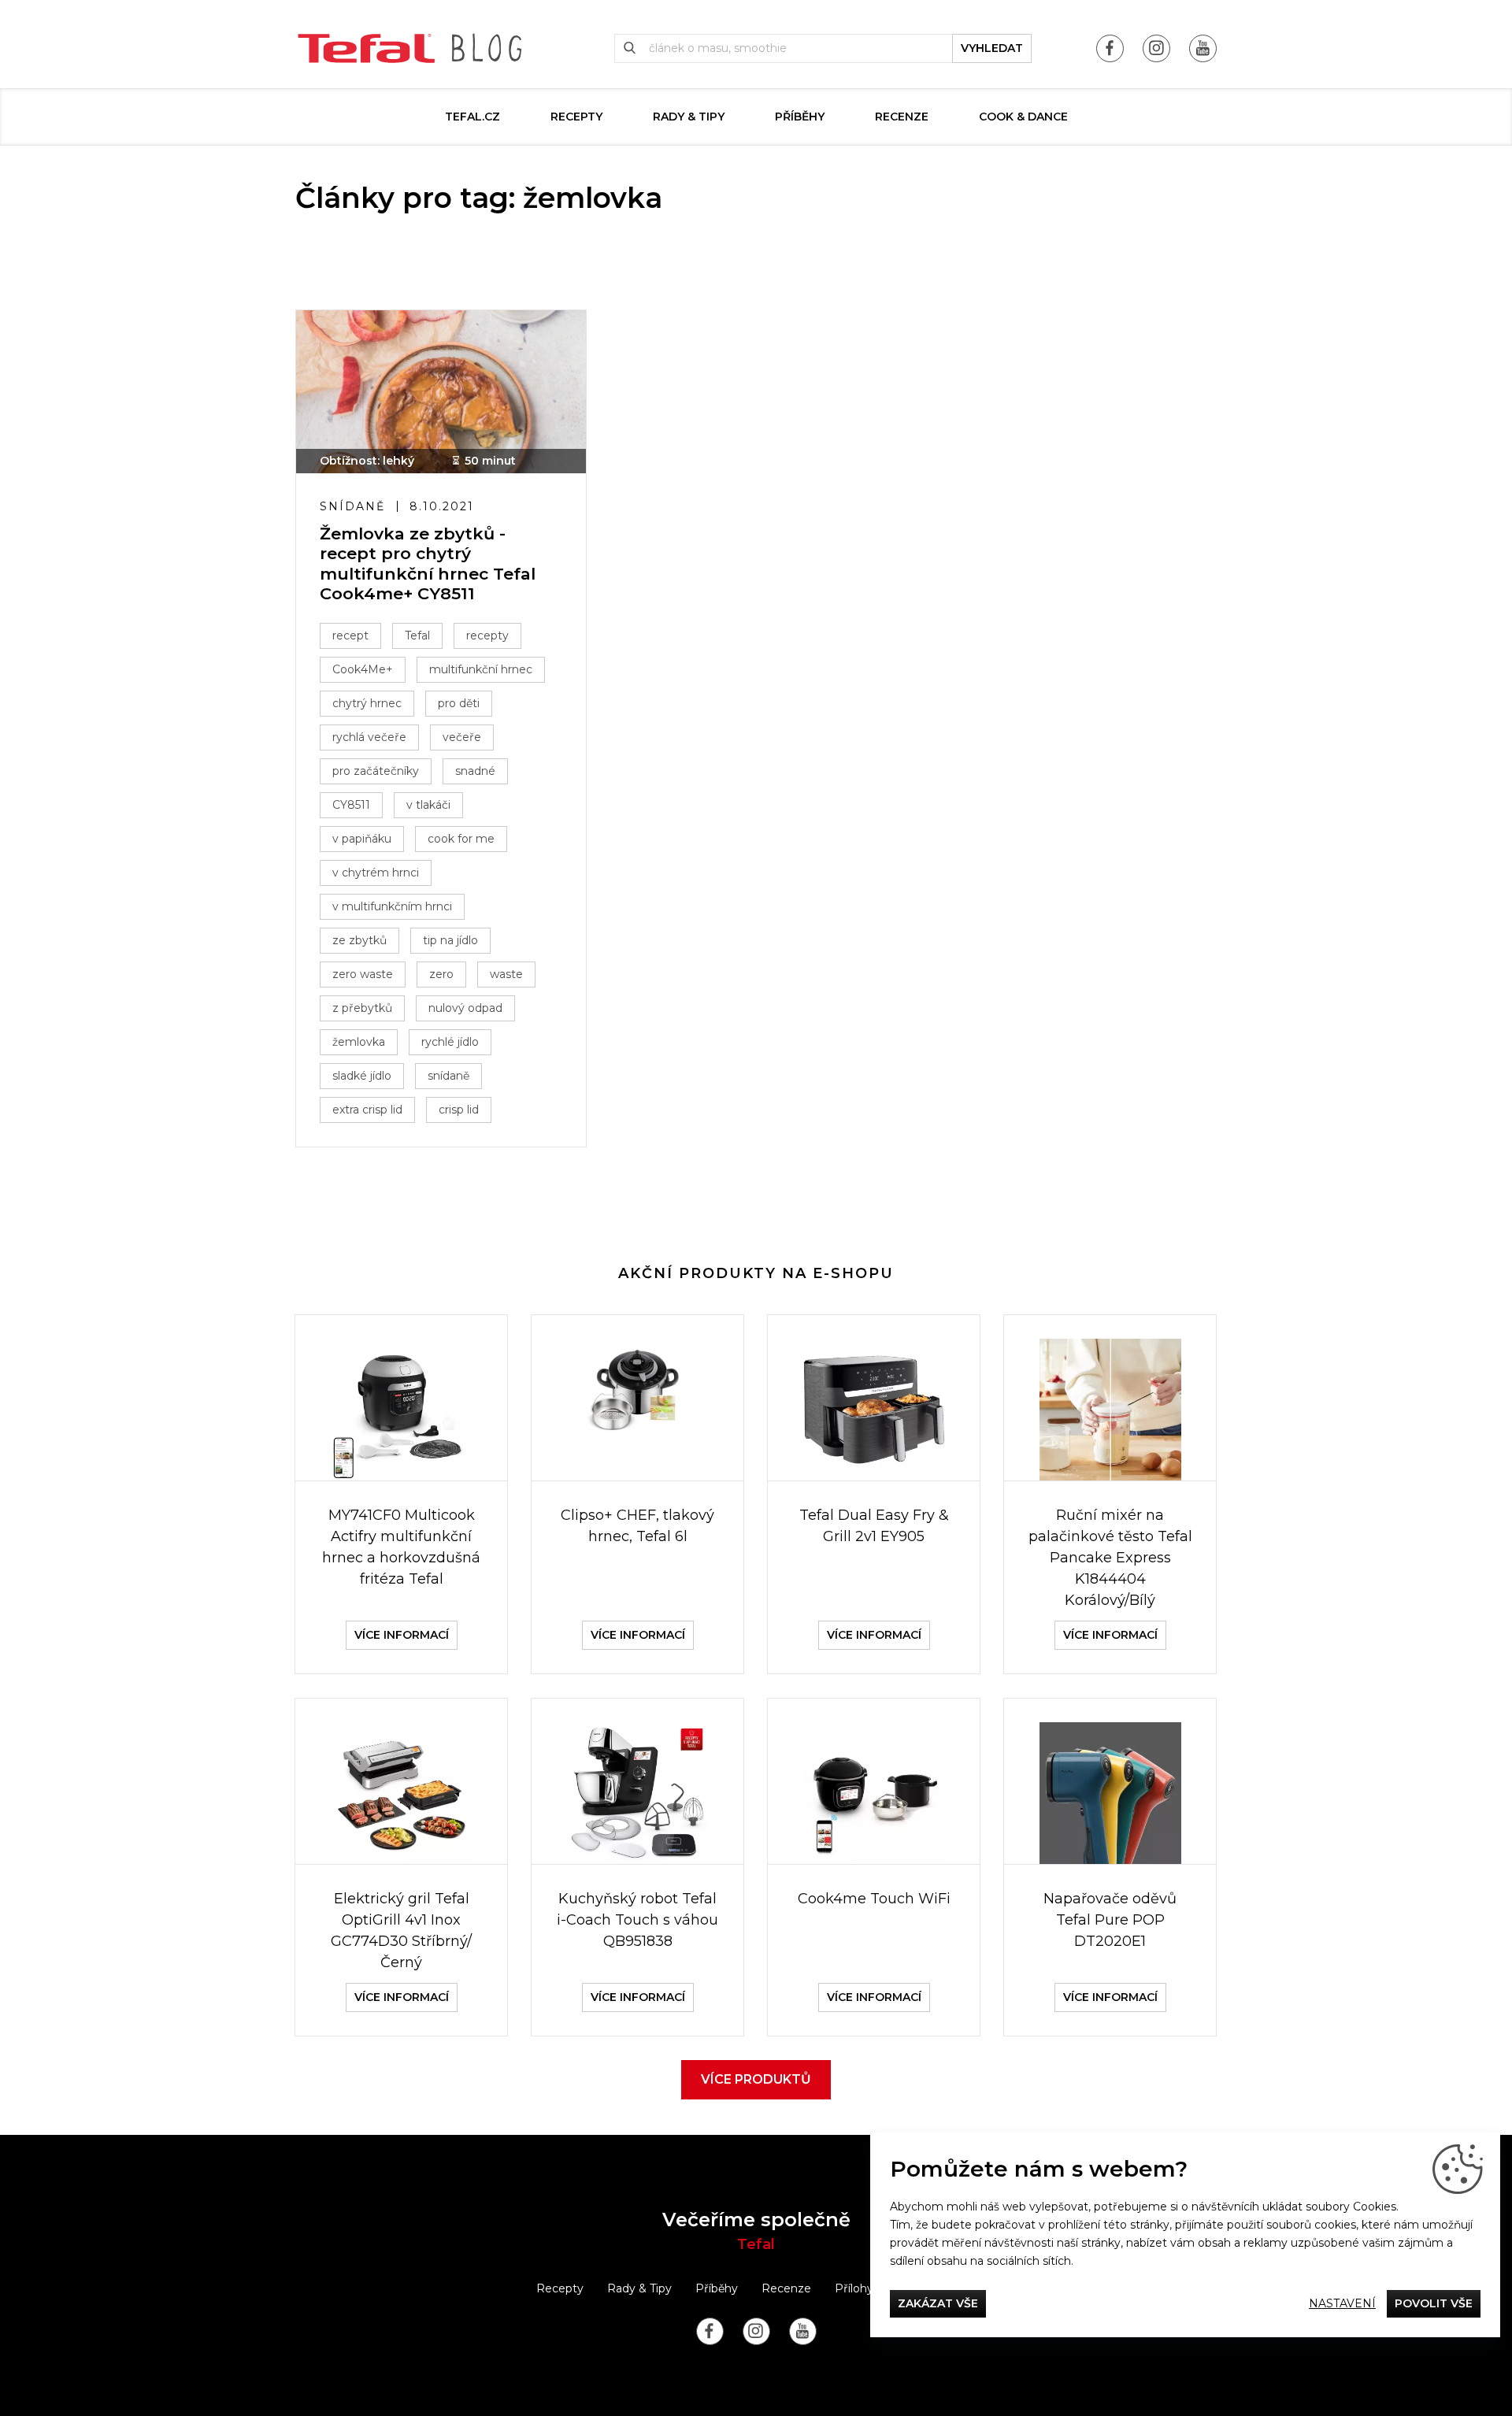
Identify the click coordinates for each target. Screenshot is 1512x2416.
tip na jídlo (450, 940)
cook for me (461, 839)
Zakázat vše (938, 2303)
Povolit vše (1434, 2303)
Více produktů (756, 2079)
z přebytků (362, 1008)
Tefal (417, 635)
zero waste (363, 974)
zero (441, 974)
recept (350, 635)
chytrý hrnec (367, 703)
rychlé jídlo (450, 1042)
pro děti (459, 703)
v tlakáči (428, 805)
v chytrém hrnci (376, 873)
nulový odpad (465, 1008)
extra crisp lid (367, 1110)
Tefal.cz (472, 117)
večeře (462, 737)
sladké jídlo (362, 1076)
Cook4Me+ (363, 669)
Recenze (902, 117)
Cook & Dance (1023, 117)
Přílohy (854, 2288)
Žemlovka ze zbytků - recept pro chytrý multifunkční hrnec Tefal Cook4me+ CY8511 (428, 563)
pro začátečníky (376, 771)
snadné (475, 771)
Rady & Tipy (689, 117)
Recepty (576, 117)
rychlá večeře (369, 737)
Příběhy (800, 117)
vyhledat (992, 48)
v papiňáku (362, 839)
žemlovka (359, 1042)
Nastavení (1342, 2303)
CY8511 (351, 805)
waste (506, 974)
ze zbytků (359, 940)
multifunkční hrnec (481, 669)
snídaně (448, 1076)
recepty (487, 635)
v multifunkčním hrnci (392, 906)
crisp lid (459, 1110)
